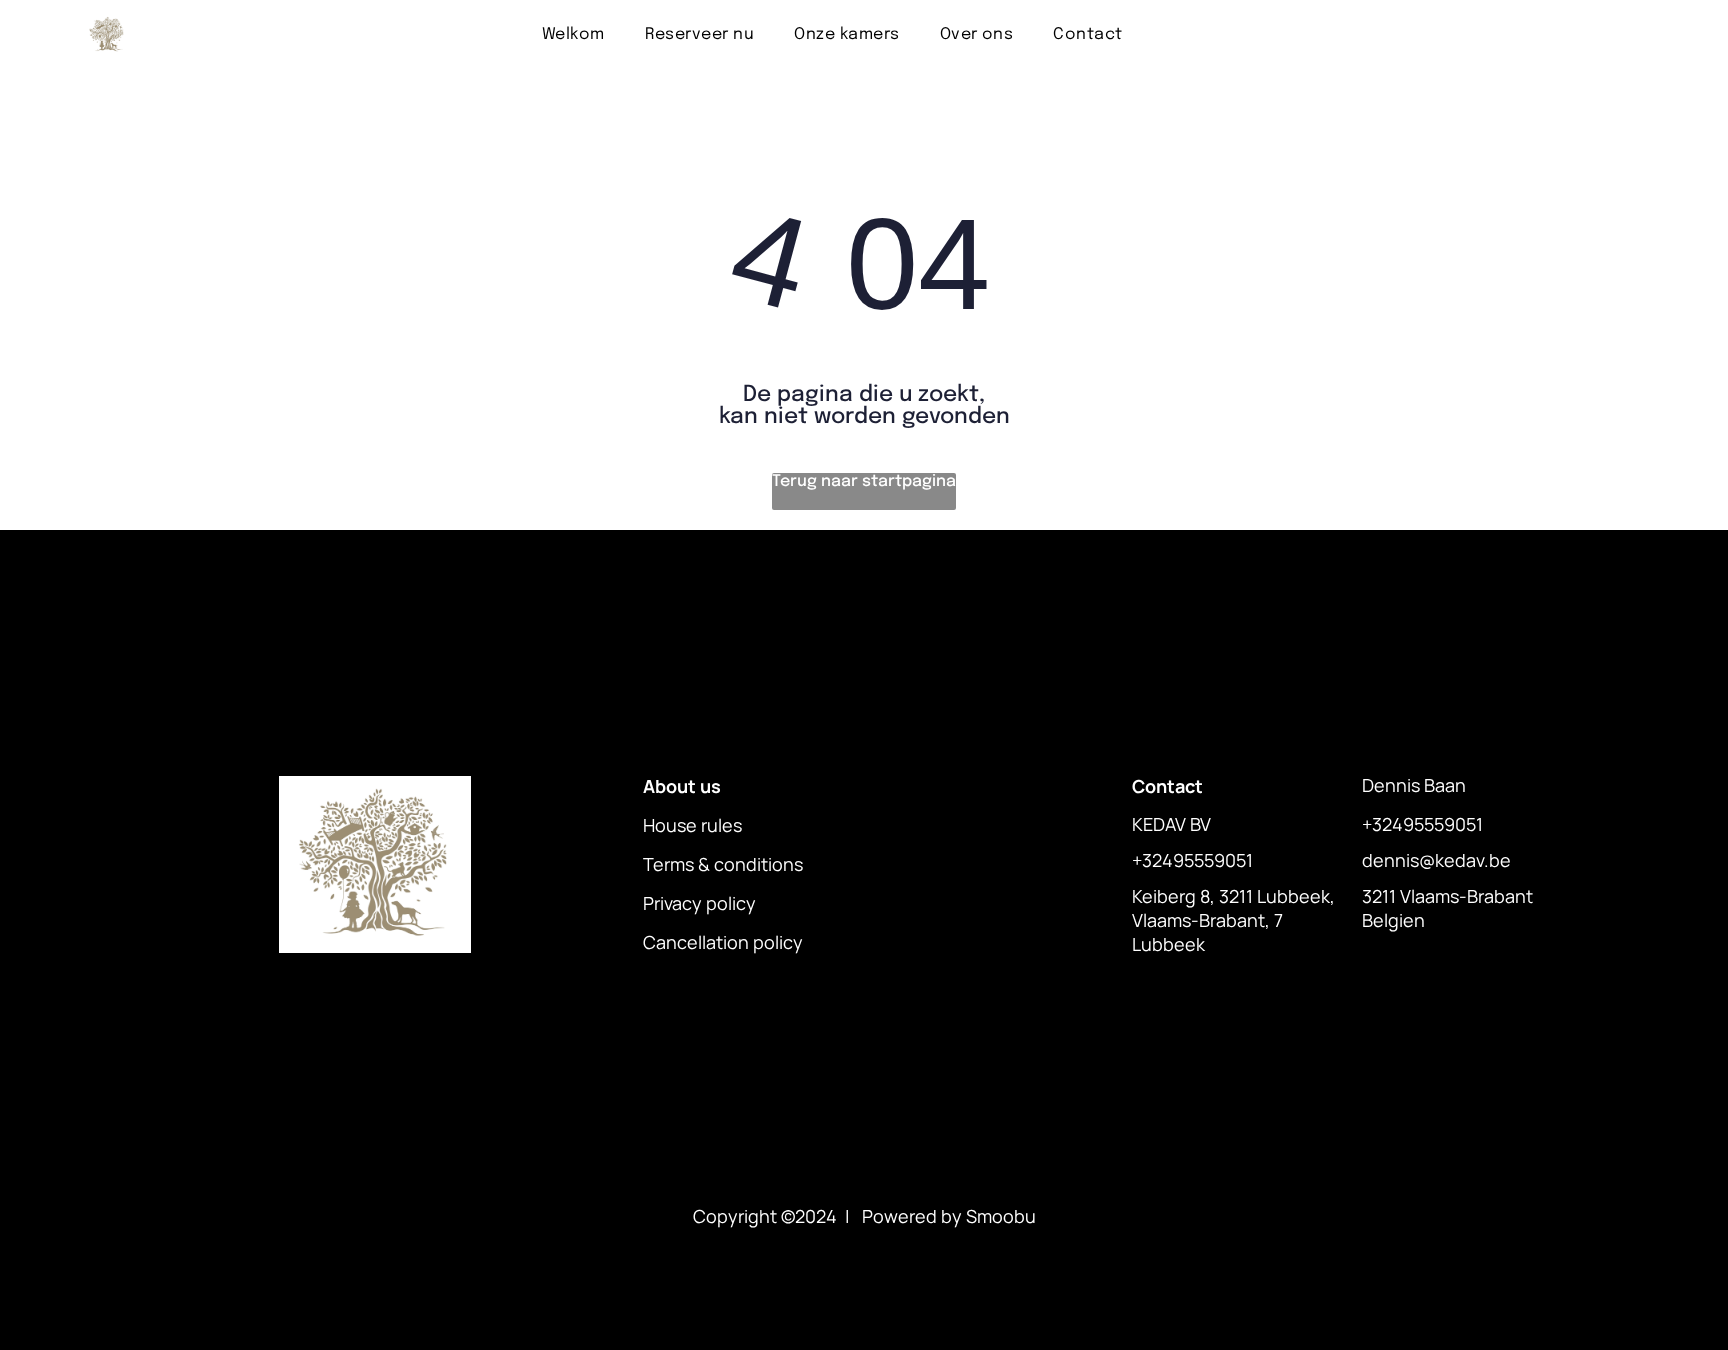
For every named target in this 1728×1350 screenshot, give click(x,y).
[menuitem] (573, 34)
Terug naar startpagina (864, 481)
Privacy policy (699, 903)
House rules (692, 825)
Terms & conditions (723, 864)
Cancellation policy (723, 942)
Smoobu (1001, 1216)
